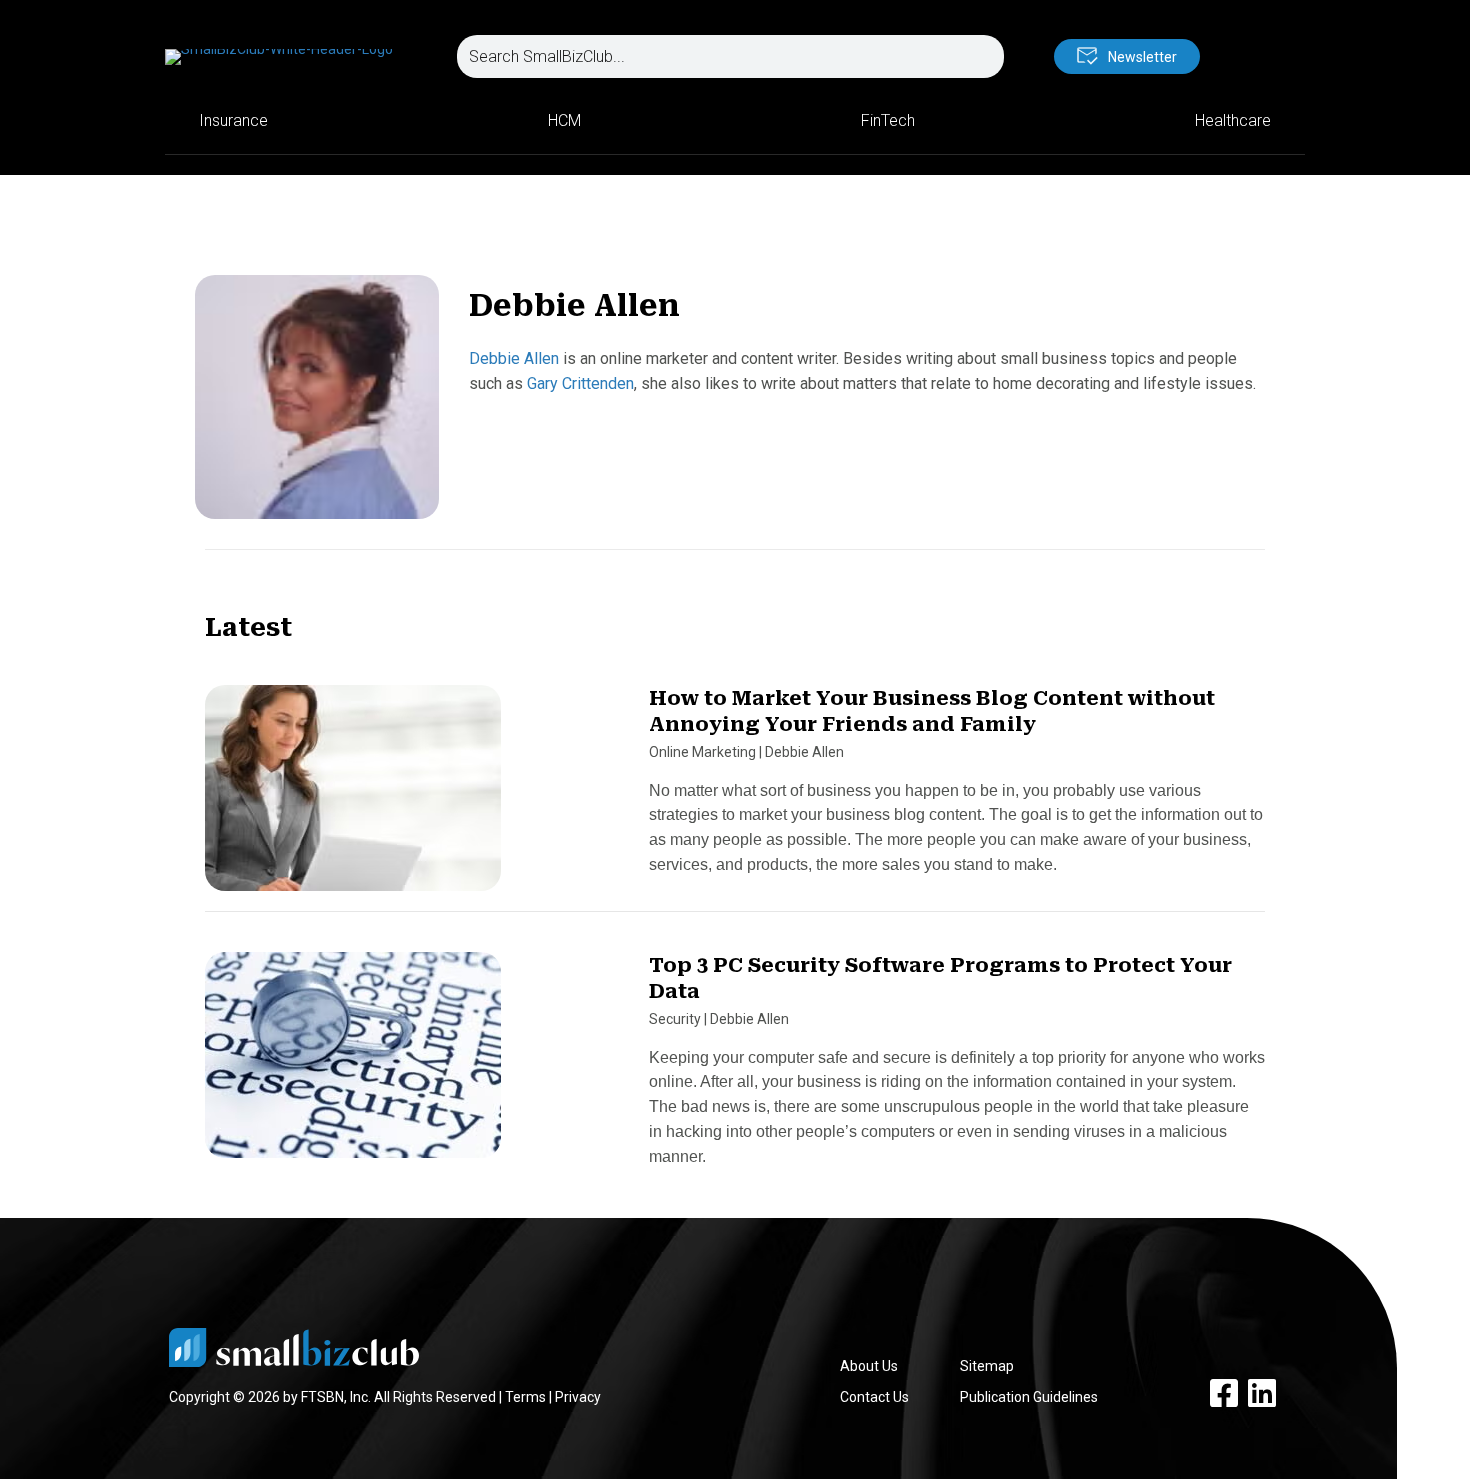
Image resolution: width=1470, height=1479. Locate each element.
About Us (869, 1366)
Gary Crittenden (580, 383)
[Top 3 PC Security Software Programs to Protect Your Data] (353, 1064)
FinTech (888, 120)
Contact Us (874, 1397)
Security (675, 1019)
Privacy (578, 1397)
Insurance (233, 120)
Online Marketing (702, 752)
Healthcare (1233, 120)
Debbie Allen (514, 358)
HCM (564, 120)
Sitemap (987, 1366)
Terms (525, 1397)
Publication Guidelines (1029, 1397)
